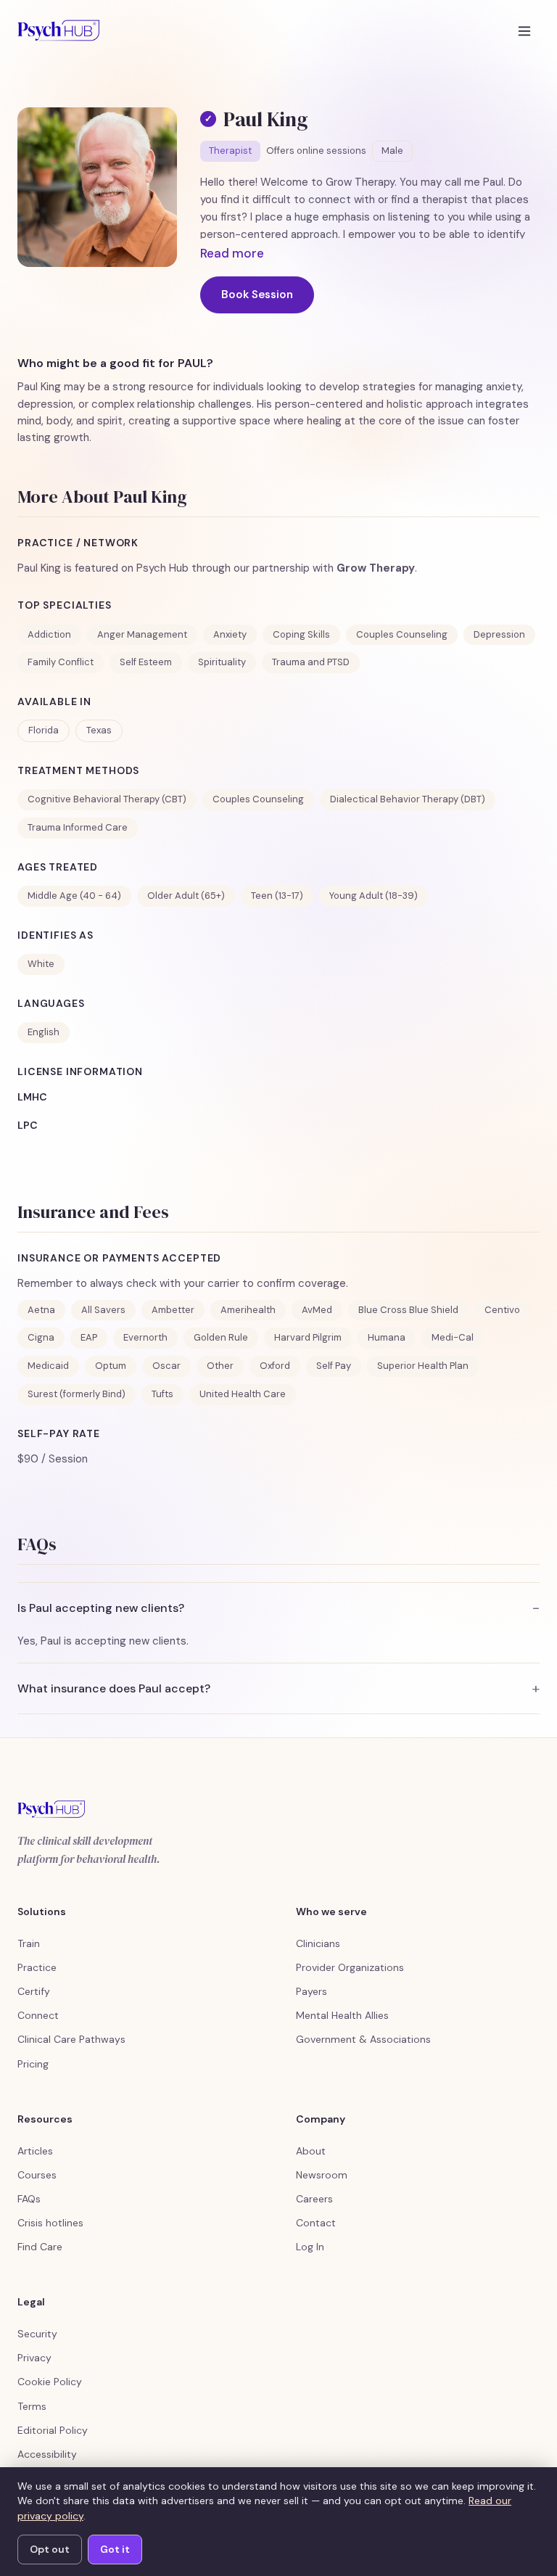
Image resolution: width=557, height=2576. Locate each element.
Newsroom (322, 2175)
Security (37, 2334)
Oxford (275, 1366)
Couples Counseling (402, 634)
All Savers (103, 1310)
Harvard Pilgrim (308, 1337)
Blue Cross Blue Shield (408, 1310)
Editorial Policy (53, 2430)
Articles (35, 2151)
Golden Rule (221, 1337)
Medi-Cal (453, 1337)
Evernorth (145, 1337)
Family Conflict (61, 662)
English (44, 1032)
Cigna (41, 1337)
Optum (111, 1366)
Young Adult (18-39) (374, 896)
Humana (387, 1337)
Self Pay (334, 1366)
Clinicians (318, 1943)
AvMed (317, 1310)
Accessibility (47, 2454)
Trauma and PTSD (311, 662)
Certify (34, 1991)
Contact (316, 2223)
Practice (37, 1967)
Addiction (49, 634)
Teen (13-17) (277, 896)
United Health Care (243, 1394)
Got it (115, 2549)
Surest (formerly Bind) (77, 1394)
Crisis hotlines (50, 2223)
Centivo (502, 1310)
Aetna (41, 1310)
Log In (310, 2247)
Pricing (33, 2064)
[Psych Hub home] (58, 30)
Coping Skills (301, 634)
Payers (311, 1991)
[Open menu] (524, 30)
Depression (499, 634)
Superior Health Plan (423, 1366)
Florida (44, 730)
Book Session (257, 295)
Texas (99, 730)
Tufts (162, 1394)
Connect (38, 2015)
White (41, 964)
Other (220, 1366)
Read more (232, 253)
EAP (89, 1337)
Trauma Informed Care (78, 827)
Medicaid (48, 1366)
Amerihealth (248, 1310)
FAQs (29, 2199)
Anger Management (142, 634)
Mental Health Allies (342, 2015)
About (311, 2151)
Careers (314, 2199)
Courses (37, 2175)
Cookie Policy (50, 2382)
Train (29, 1943)
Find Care (40, 2247)
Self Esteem (146, 662)
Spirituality (222, 662)
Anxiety (230, 634)
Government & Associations (363, 2039)
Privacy (34, 2358)
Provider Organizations (350, 1967)
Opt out (50, 2549)
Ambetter (173, 1310)
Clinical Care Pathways (71, 2039)
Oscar (166, 1366)
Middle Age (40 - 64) (74, 896)
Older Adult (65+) (186, 896)
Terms (32, 2406)
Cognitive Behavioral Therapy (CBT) (107, 799)
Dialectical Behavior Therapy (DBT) (408, 799)
